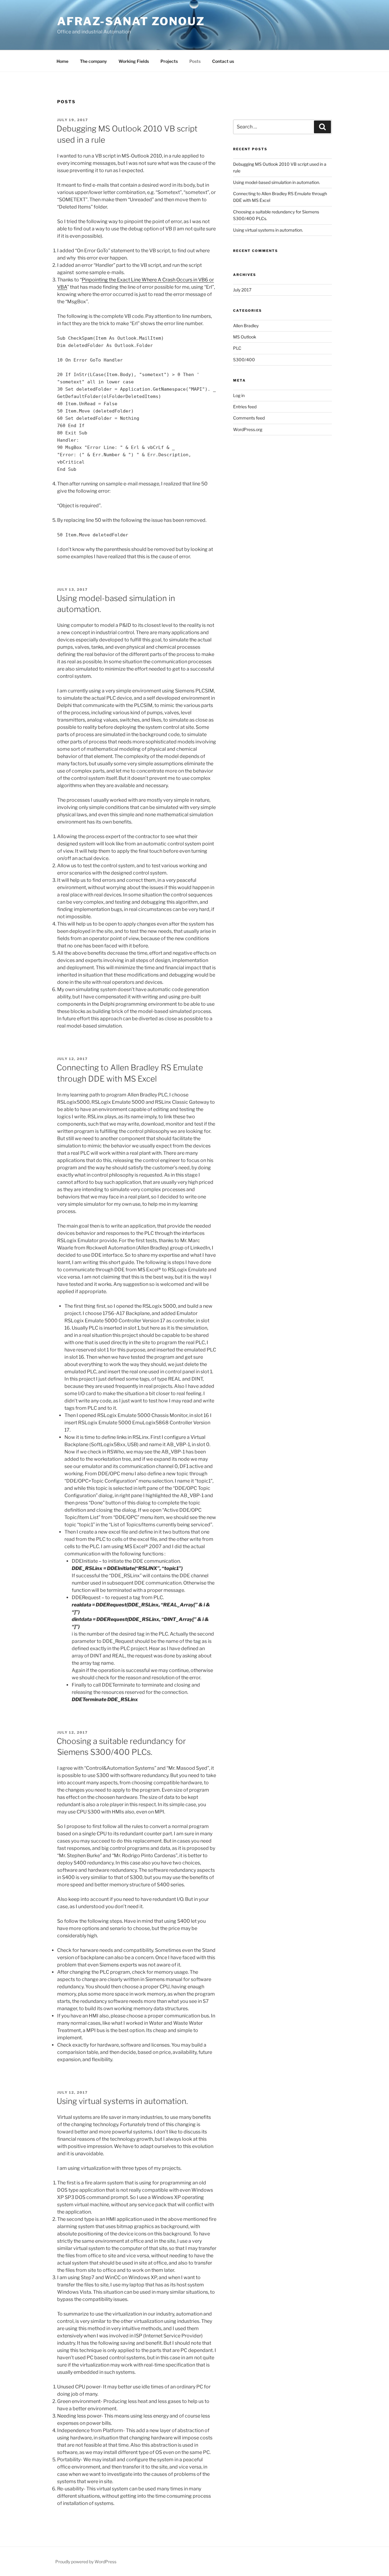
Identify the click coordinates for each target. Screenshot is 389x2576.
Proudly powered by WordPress (86, 2562)
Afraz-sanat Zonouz (131, 21)
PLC (237, 348)
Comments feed (249, 418)
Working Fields (134, 61)
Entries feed (245, 407)
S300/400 (244, 360)
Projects (169, 61)
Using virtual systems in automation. (122, 2101)
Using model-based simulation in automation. (277, 182)
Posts (195, 61)
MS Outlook (245, 337)
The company (93, 61)
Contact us (223, 61)
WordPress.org (248, 429)
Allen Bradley (246, 326)
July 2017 (242, 290)
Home (62, 61)
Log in (239, 395)
